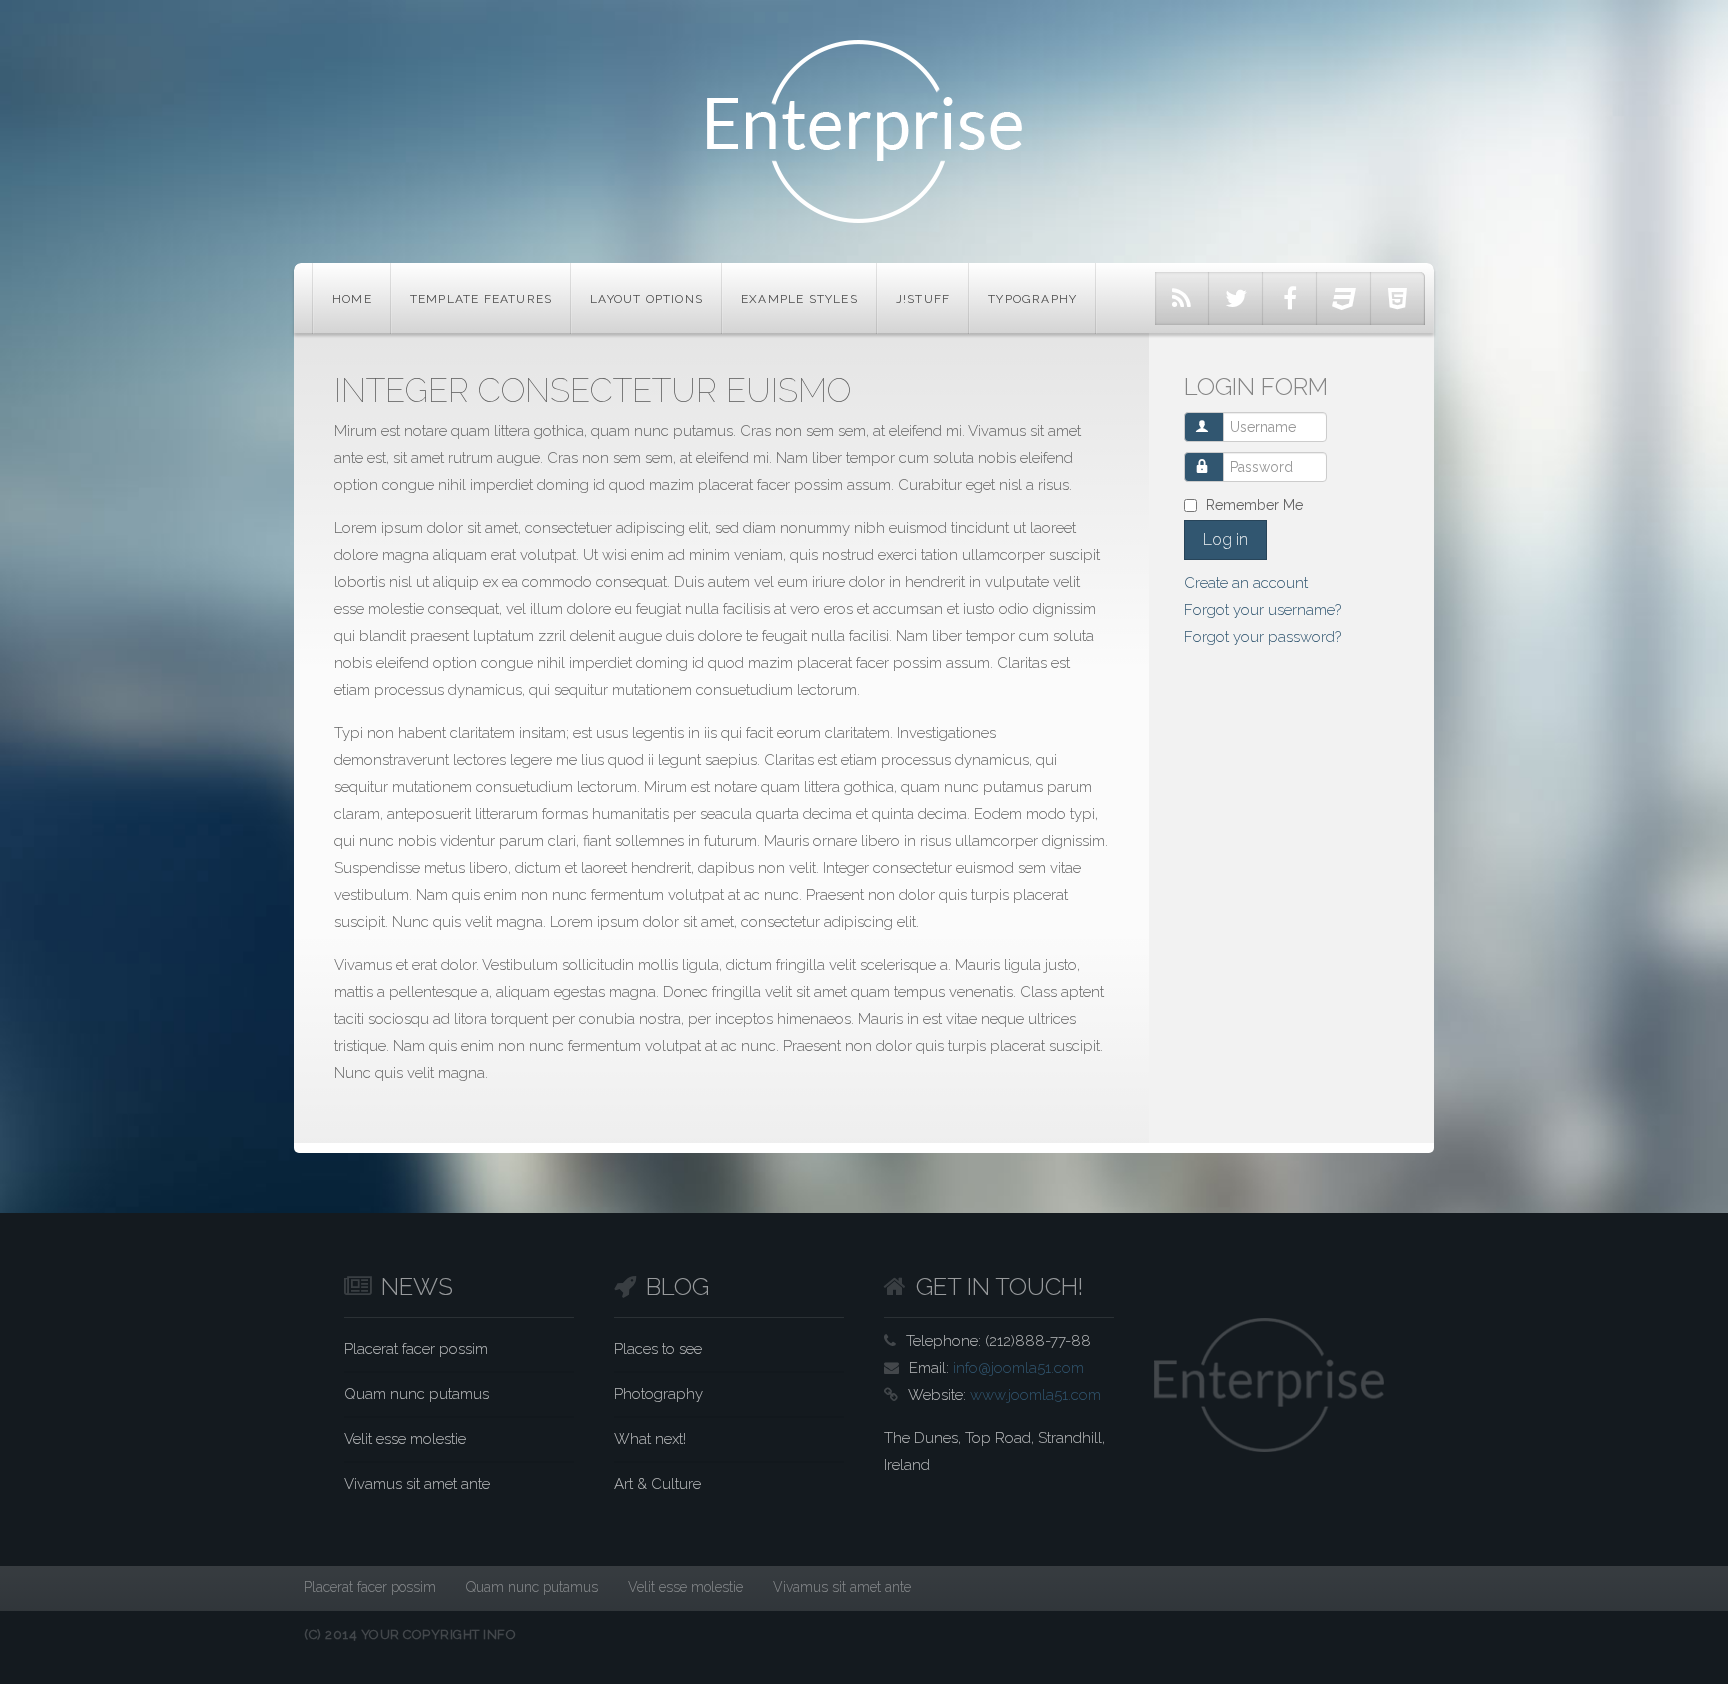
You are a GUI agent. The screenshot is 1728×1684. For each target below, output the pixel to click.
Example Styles (799, 299)
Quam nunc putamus (416, 1394)
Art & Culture (657, 1484)
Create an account (1246, 583)
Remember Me (1254, 505)
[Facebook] (1290, 298)
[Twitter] (1236, 298)
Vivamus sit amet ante (417, 1484)
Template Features (481, 299)
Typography (1032, 299)
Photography (658, 1394)
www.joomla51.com (1035, 1395)
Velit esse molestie (405, 1439)
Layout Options (646, 299)
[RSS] (1182, 298)
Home (352, 299)
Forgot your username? (1262, 610)
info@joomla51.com (1018, 1368)
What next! (650, 1439)
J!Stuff (923, 299)
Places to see (658, 1349)
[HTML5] (1398, 298)
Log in (1225, 539)
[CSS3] (1344, 298)
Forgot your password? (1262, 637)
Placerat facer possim (416, 1349)
